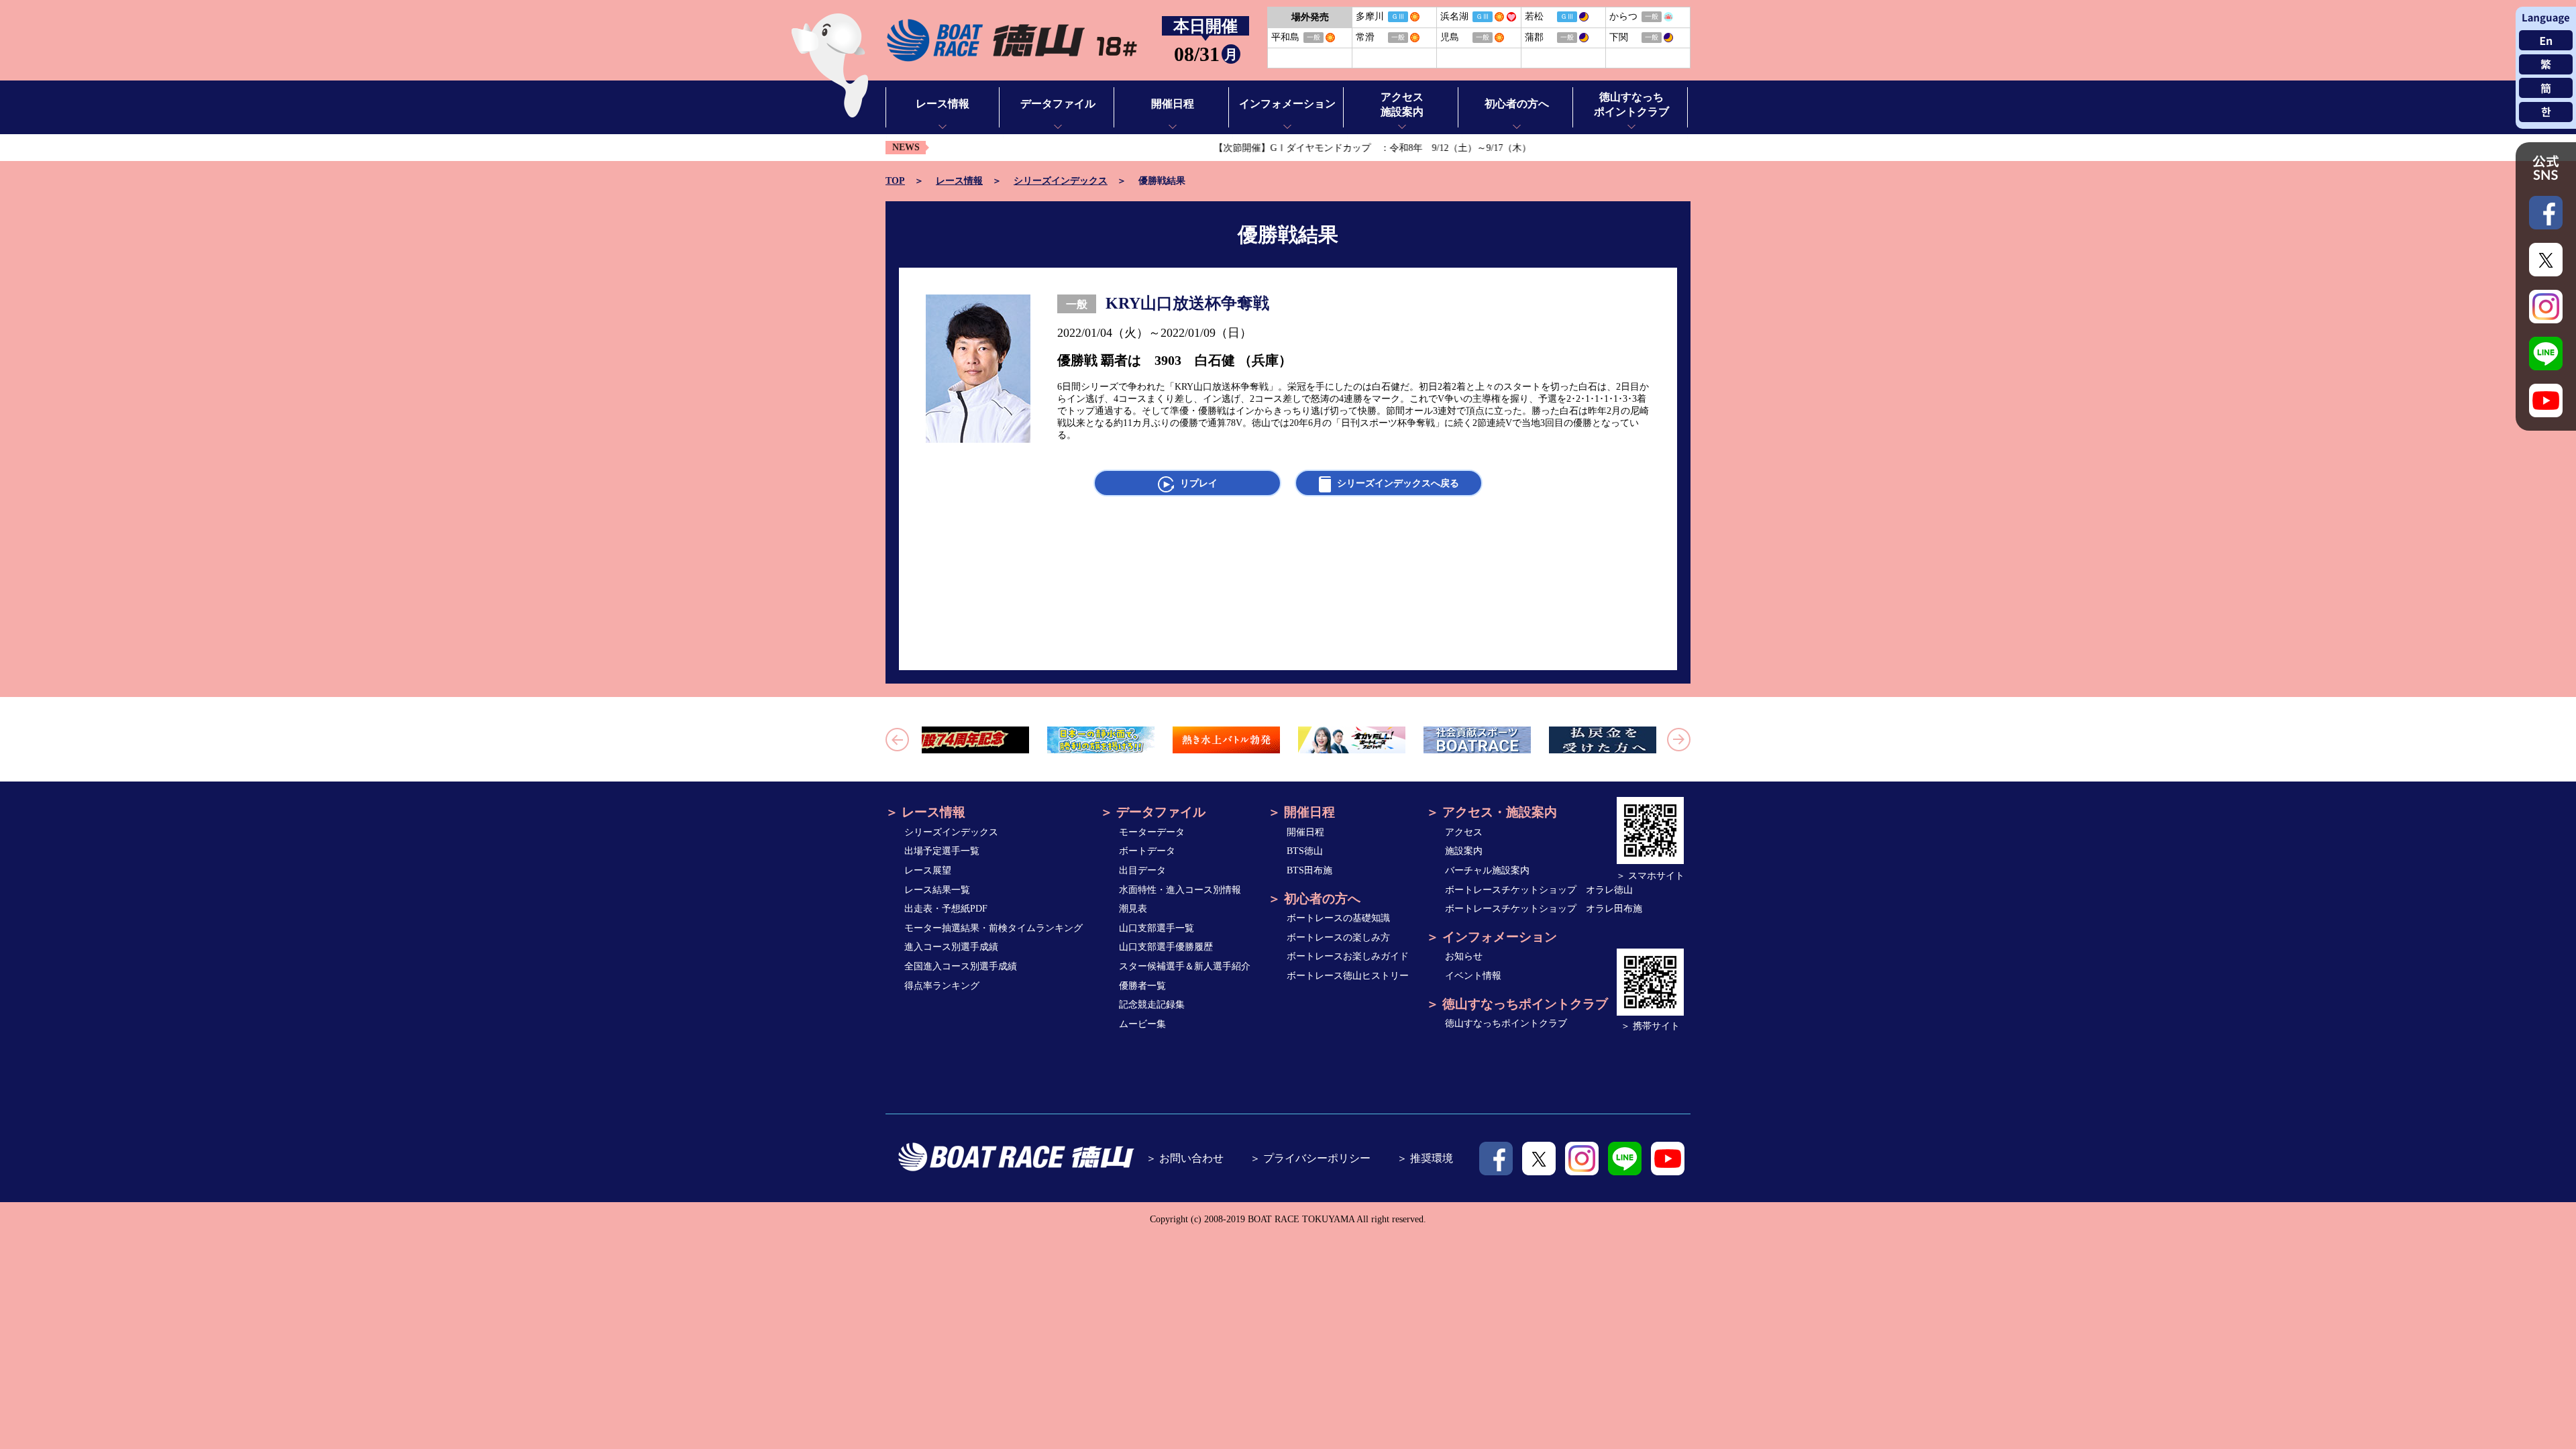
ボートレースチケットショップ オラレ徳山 (1539, 890)
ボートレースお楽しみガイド (1348, 956)
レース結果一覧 (937, 890)
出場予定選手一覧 (942, 851)
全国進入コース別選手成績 (961, 966)
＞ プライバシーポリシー (1310, 1158)
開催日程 (1305, 832)
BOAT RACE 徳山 (1011, 41)
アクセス (1464, 832)
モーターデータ (1152, 832)
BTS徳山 (1305, 851)
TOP (895, 181)
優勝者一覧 (1142, 986)
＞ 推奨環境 (1425, 1158)
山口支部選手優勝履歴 (1166, 947)
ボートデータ (1147, 851)
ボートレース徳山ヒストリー (1348, 976)
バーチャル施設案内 (1487, 870)
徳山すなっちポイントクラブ (1506, 1023)
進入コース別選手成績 (951, 947)
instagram (1582, 1159)
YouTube (1668, 1159)
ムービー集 (1142, 1024)
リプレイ (1199, 483)
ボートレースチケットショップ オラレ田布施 (1544, 909)
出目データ (1142, 870)
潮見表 (1133, 909)
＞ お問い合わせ (1185, 1158)
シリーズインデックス (1061, 181)
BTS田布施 (1309, 870)
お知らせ (1464, 956)
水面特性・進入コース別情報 (1180, 890)
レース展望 (928, 870)
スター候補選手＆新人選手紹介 (1185, 966)
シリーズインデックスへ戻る (1398, 483)
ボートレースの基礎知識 (1338, 918)
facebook (1496, 1159)
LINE (1625, 1159)
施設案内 (1464, 851)
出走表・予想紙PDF (946, 909)
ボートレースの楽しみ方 (1338, 937)
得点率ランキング (942, 986)
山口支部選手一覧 (1157, 928)
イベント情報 (1473, 976)
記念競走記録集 (1152, 1005)
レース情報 (959, 181)
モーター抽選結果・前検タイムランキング (994, 928)
